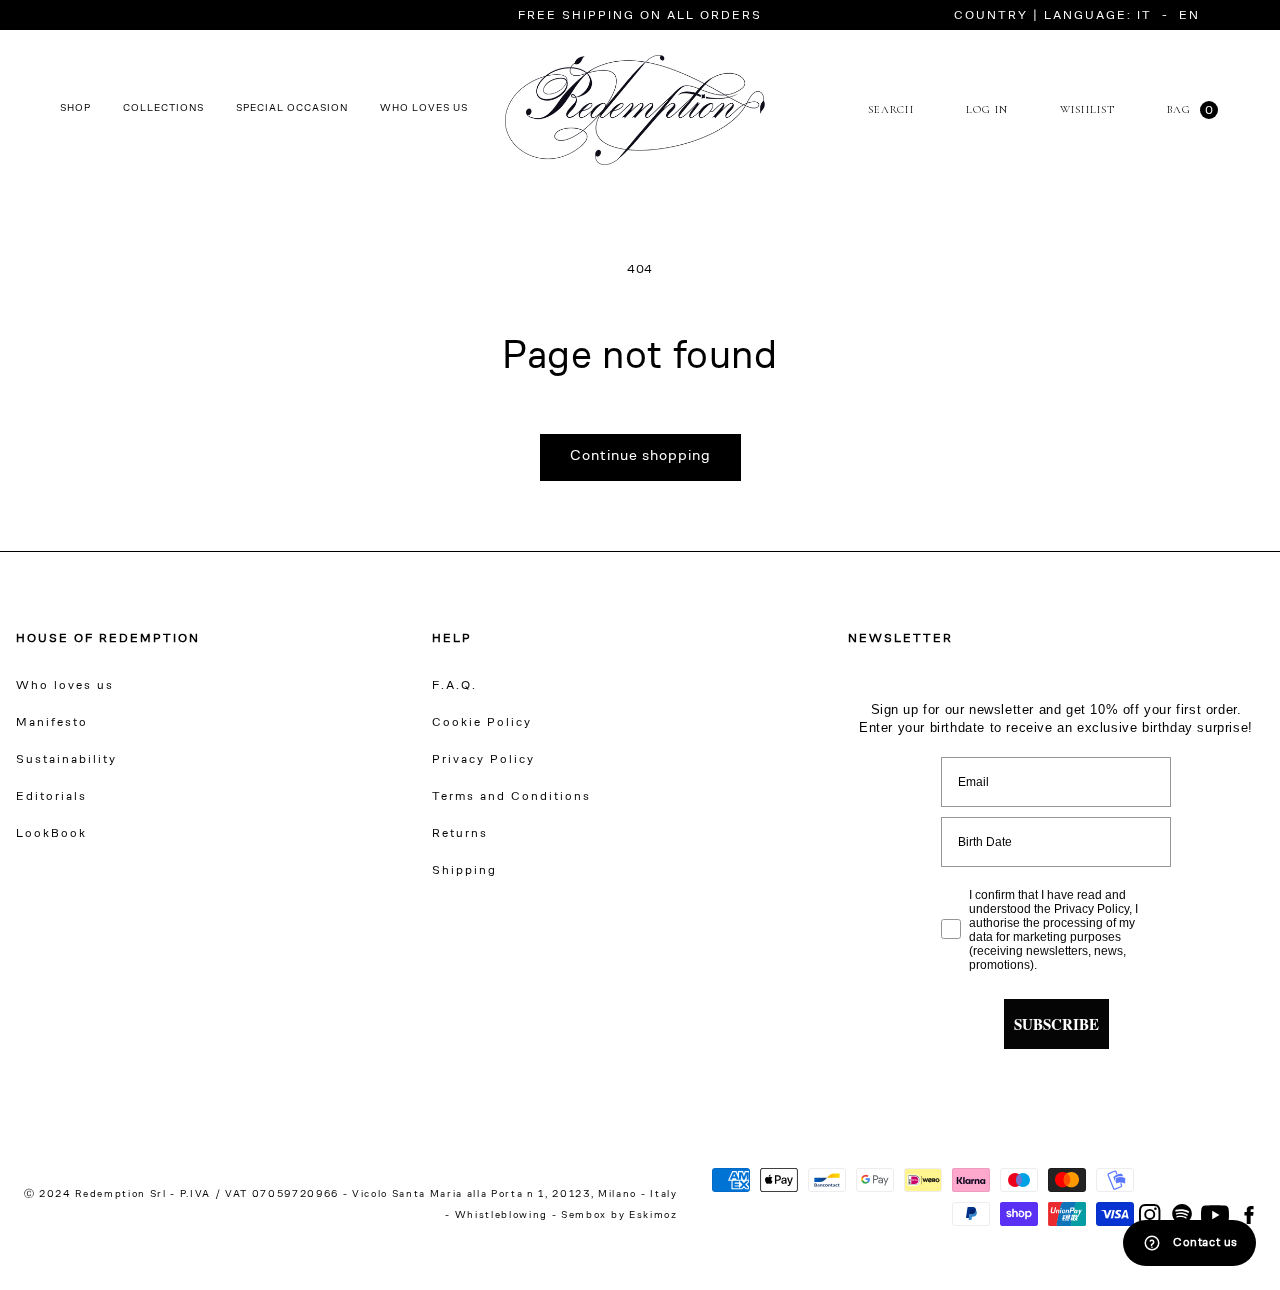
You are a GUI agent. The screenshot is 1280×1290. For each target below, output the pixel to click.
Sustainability (66, 760)
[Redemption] (635, 110)
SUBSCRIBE (1056, 1024)
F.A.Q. (454, 686)
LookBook (51, 834)
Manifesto (52, 723)
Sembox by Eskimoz (619, 1216)
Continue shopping (640, 456)
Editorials (51, 797)
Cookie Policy (482, 723)
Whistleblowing (503, 1216)
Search (891, 109)
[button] (1032, 16)
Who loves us (65, 686)
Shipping (464, 871)
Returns (460, 834)
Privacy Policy (483, 760)
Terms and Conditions (511, 797)
